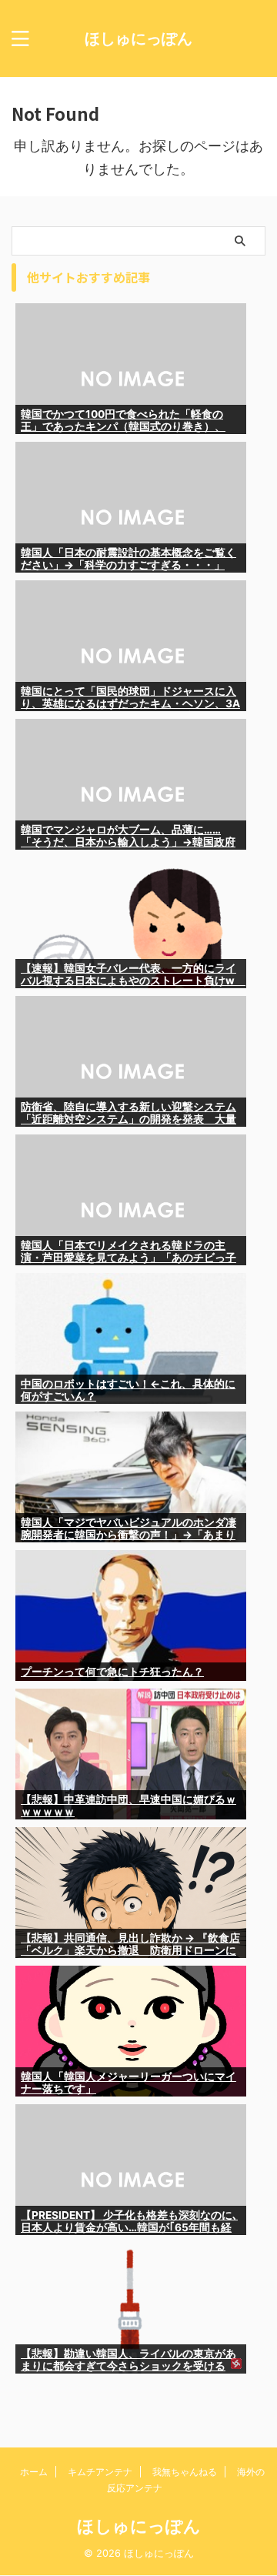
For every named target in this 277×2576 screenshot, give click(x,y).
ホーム (34, 2472)
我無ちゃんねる (185, 2472)
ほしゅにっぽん (138, 38)
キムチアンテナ (100, 2472)
